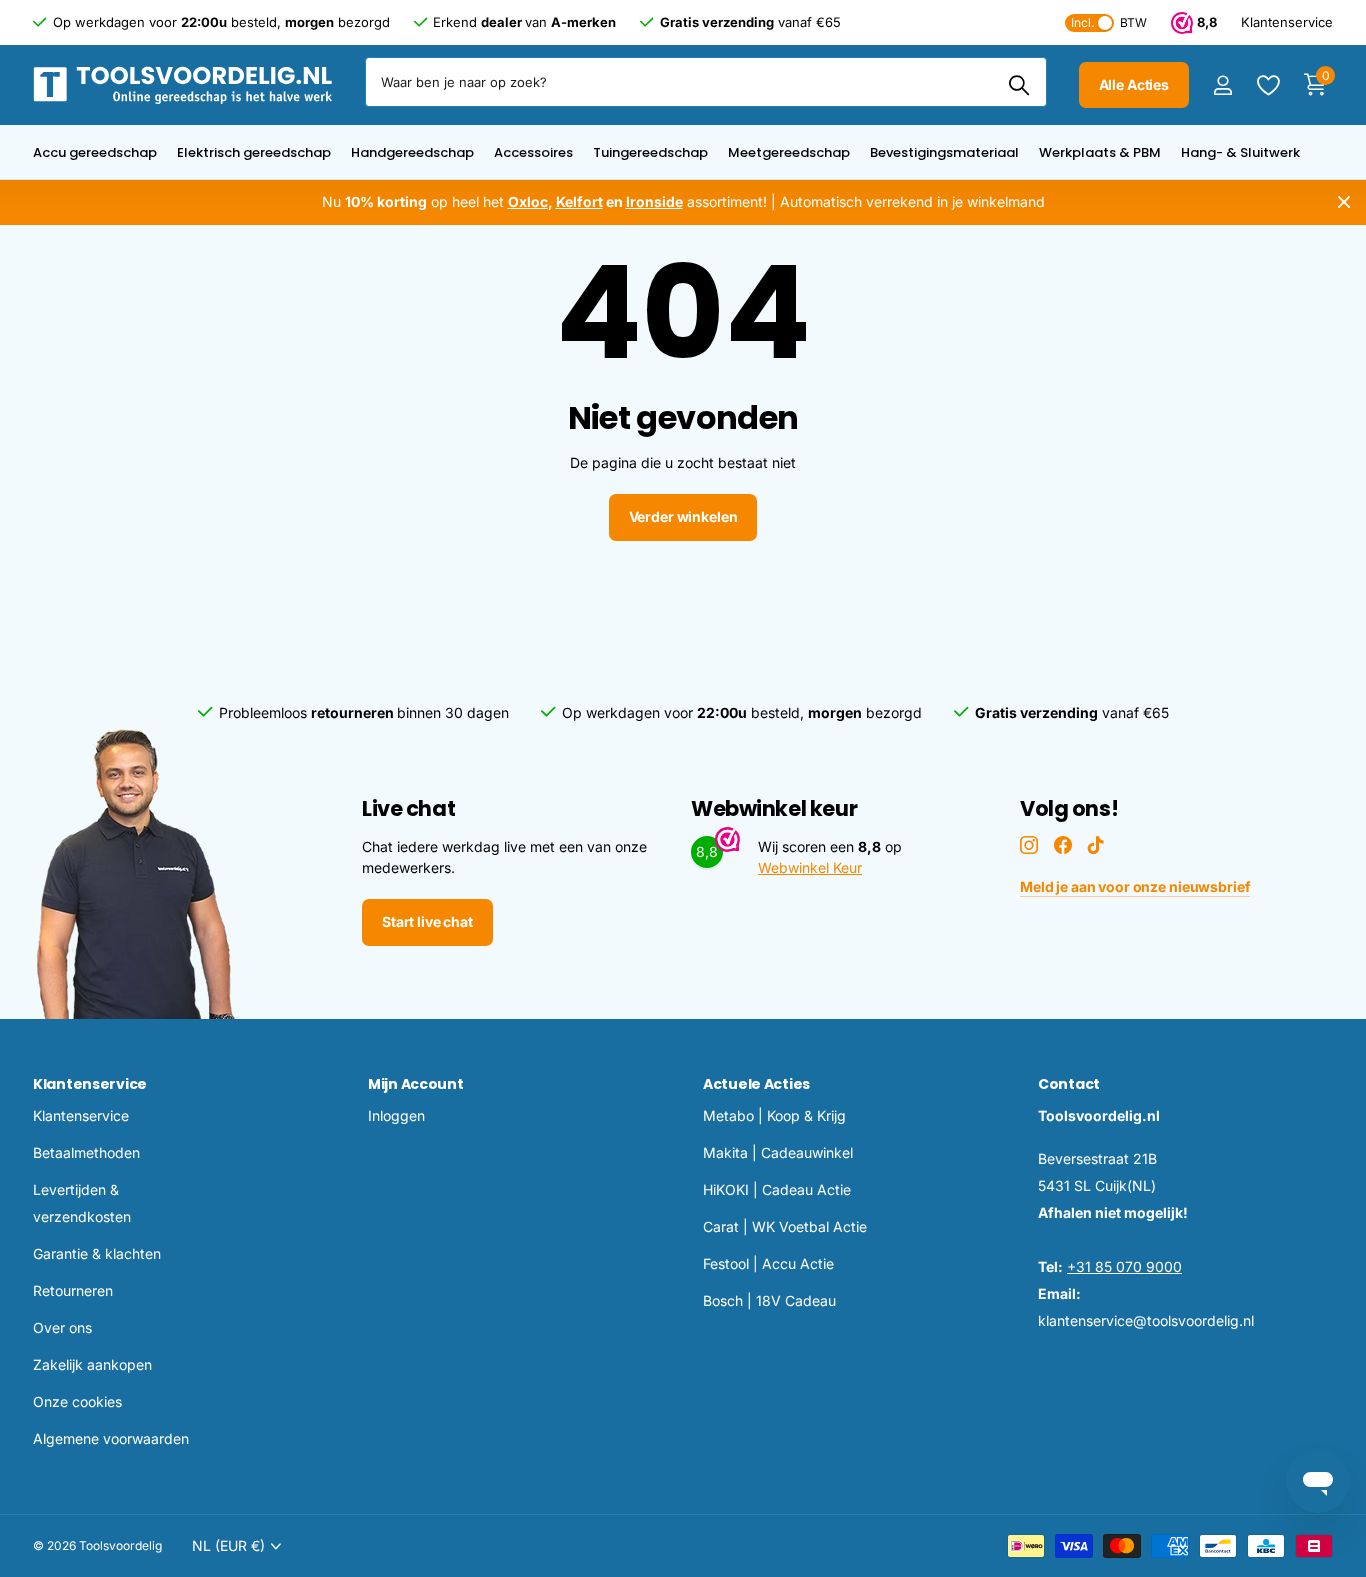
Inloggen (396, 1115)
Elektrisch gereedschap (254, 152)
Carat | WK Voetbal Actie (785, 1226)
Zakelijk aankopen (92, 1364)
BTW (1109, 22)
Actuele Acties (756, 1084)
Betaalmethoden (86, 1152)
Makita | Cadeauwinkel (778, 1152)
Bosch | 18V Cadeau (769, 1300)
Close (1344, 202)
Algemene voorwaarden (111, 1438)
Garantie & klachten (97, 1253)
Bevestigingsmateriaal (944, 152)
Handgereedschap (412, 152)
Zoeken (1019, 85)
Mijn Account (416, 1084)
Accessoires (533, 152)
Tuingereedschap (650, 152)
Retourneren (73, 1290)
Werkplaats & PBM (1100, 152)
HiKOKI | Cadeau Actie (777, 1189)
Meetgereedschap (789, 152)
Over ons (62, 1327)
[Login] (1222, 85)
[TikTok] (1096, 845)
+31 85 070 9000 (1124, 1266)
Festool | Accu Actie (768, 1263)
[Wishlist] (1267, 85)
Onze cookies (77, 1401)
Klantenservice (90, 1084)
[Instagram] (1029, 845)
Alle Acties (1134, 84)
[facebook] (1063, 845)
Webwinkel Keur (810, 867)
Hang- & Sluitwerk (1240, 152)
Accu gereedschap (95, 152)
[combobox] (706, 82)
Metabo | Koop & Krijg (774, 1115)
